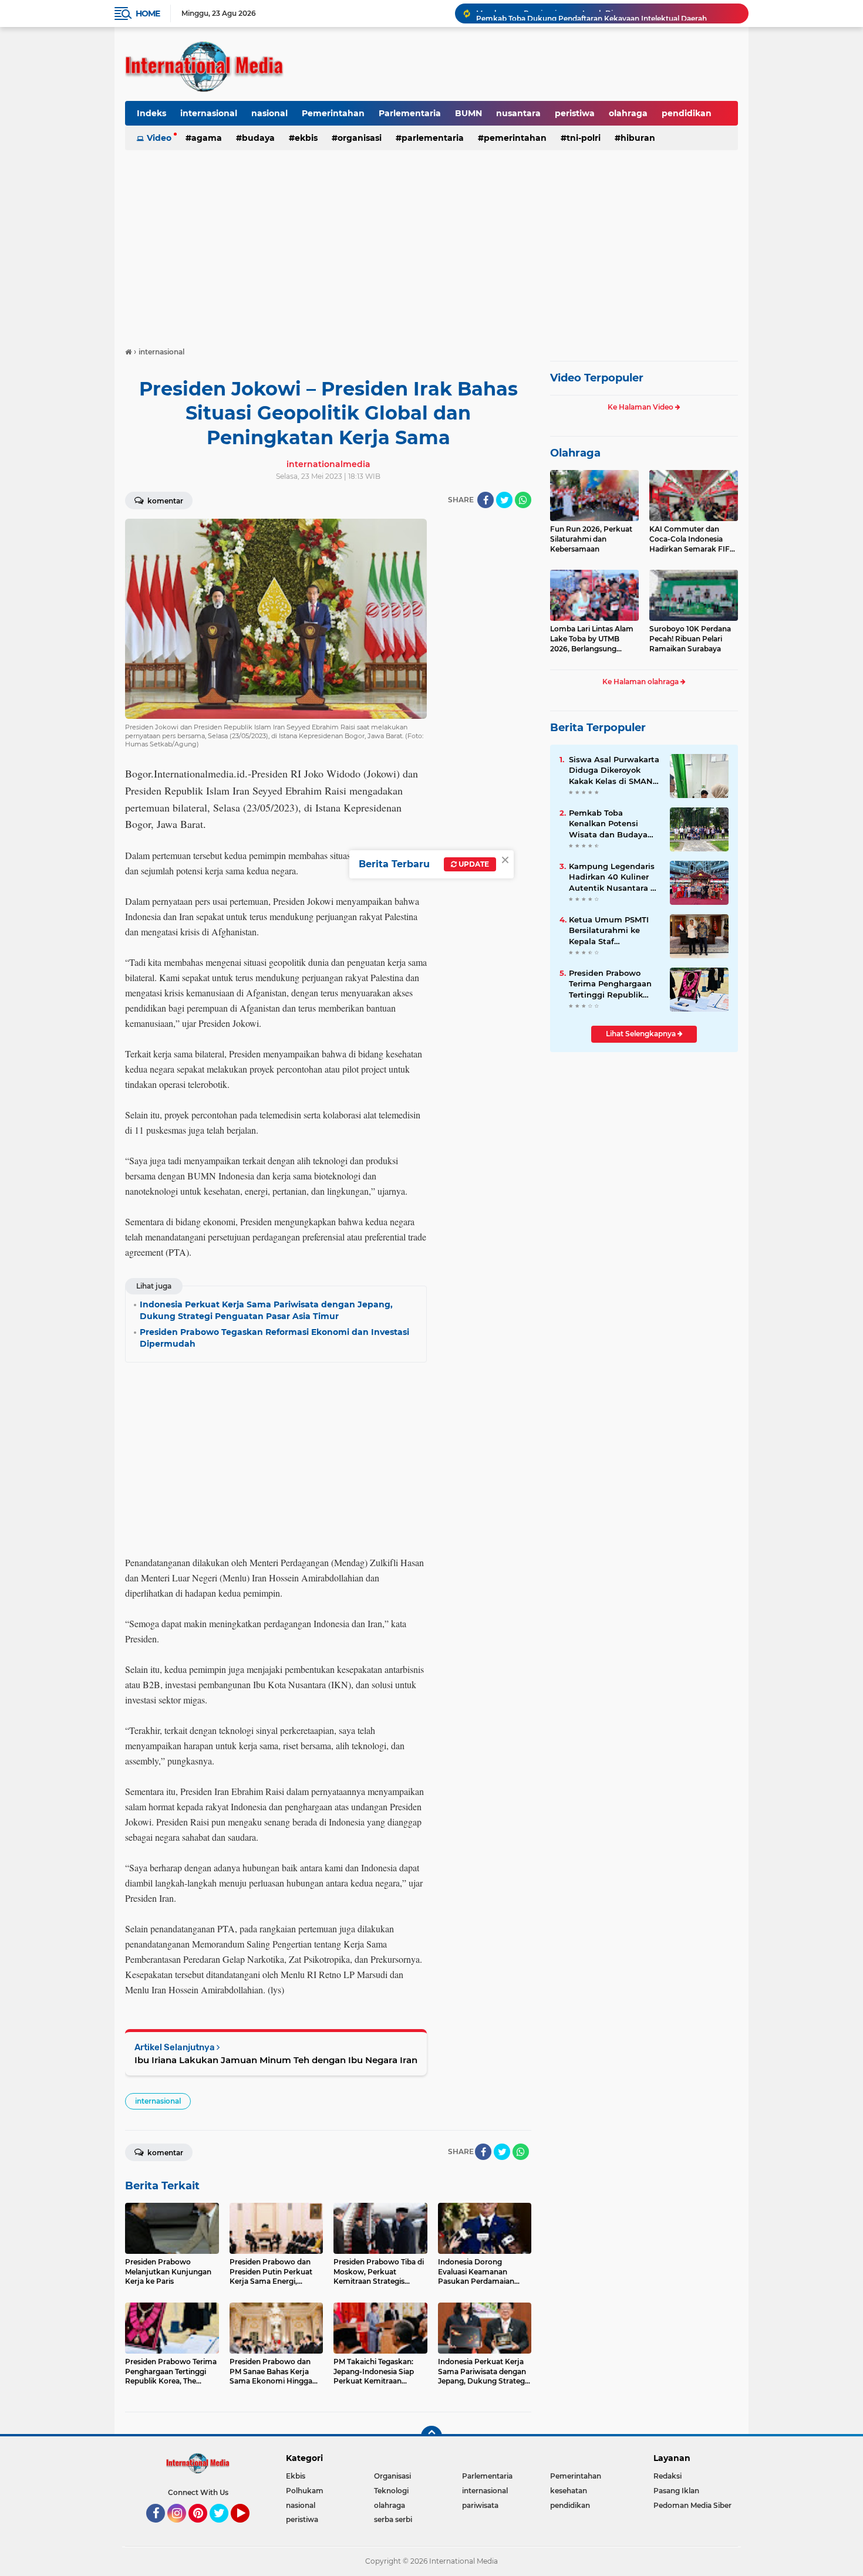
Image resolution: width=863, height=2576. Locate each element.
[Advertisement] (431, 243)
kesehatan (569, 2491)
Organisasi (360, 138)
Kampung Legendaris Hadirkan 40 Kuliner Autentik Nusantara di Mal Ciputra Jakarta (613, 877)
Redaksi (668, 2476)
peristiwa (575, 113)
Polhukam (305, 2491)
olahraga (628, 113)
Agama (207, 138)
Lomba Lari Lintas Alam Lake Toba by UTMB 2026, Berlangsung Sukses (592, 639)
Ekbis (306, 138)
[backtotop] (431, 2436)
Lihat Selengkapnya (642, 1034)
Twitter (224, 2528)
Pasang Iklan (676, 2491)
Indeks (151, 113)
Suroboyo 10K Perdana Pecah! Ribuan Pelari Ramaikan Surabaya (690, 639)
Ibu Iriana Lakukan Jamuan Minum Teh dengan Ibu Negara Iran (276, 2060)
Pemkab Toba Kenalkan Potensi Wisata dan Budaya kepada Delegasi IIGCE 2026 (614, 824)
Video (159, 138)
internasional (209, 113)
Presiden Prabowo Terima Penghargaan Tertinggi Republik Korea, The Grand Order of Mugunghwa (611, 984)
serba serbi (393, 2519)
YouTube (248, 2528)
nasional (269, 113)
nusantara (518, 113)
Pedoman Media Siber (692, 2505)
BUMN (468, 113)
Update (473, 864)
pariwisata (480, 2505)
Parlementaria (410, 113)
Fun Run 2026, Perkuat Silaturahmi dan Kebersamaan (591, 539)
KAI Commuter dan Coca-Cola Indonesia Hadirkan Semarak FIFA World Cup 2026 (692, 539)
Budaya (258, 138)
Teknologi (391, 2491)
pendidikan (687, 113)
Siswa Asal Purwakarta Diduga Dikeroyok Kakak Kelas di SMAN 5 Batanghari (614, 770)
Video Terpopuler (597, 378)
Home (148, 13)
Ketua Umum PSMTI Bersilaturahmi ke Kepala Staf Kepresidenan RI (609, 931)
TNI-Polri (584, 138)
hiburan (638, 138)
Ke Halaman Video (641, 407)
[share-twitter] (504, 500)
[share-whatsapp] (523, 500)
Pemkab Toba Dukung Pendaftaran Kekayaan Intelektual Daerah (591, 13)
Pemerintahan (333, 113)
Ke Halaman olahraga (641, 682)
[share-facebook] (486, 500)
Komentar (164, 501)
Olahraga (575, 453)
